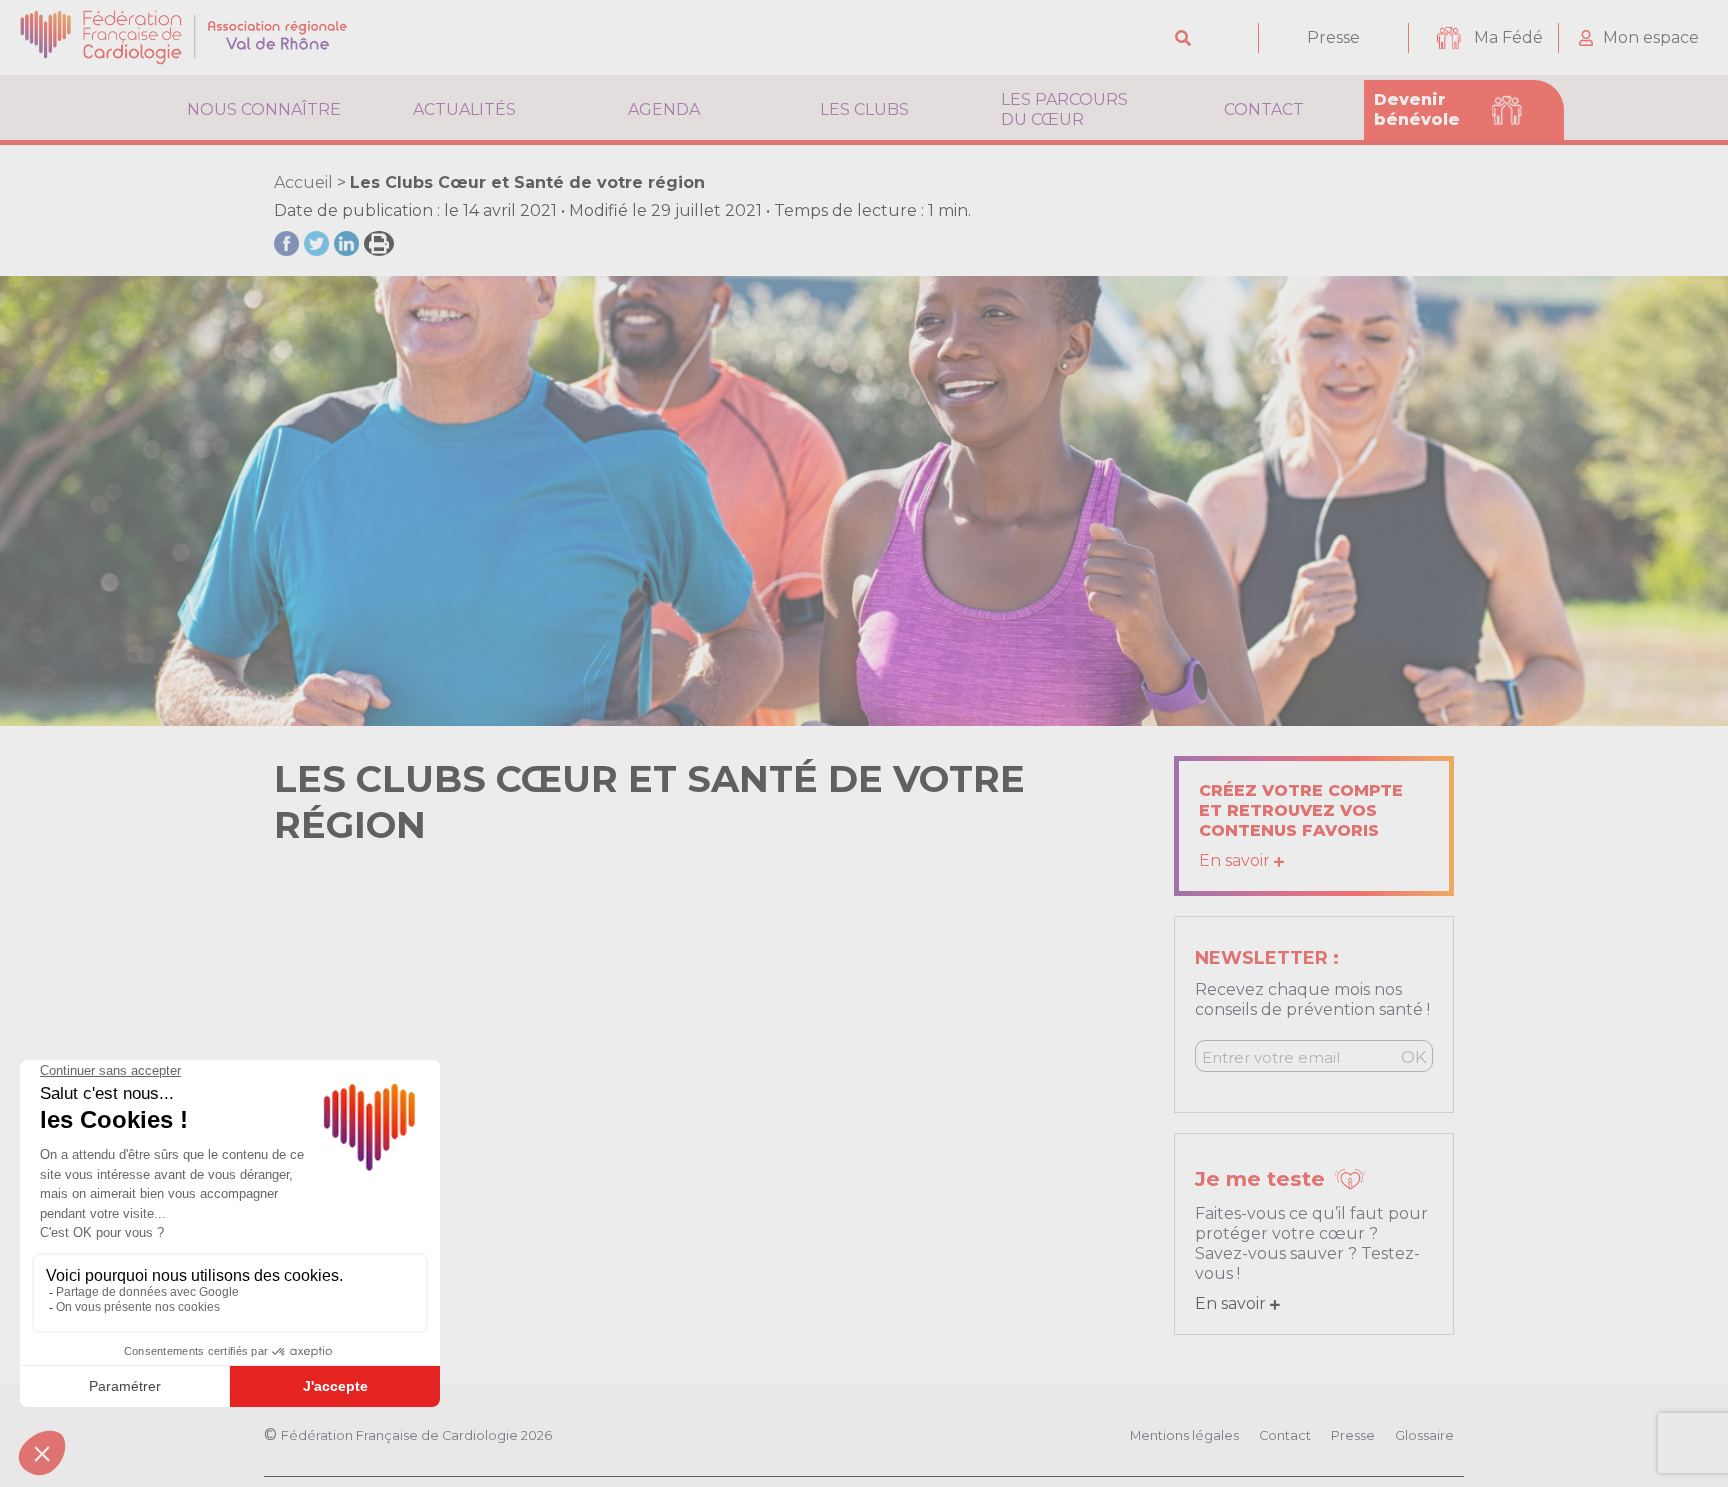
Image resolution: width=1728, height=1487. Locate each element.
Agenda (664, 109)
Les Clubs (864, 109)
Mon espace (1651, 37)
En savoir (1236, 860)
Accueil (303, 182)
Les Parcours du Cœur (1064, 109)
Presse (1333, 37)
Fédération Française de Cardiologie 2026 (416, 1435)
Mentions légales (1184, 1435)
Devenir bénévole (1417, 109)
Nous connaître (264, 109)
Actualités (464, 109)
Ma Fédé (1508, 37)
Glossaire (1424, 1435)
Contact (1264, 109)
